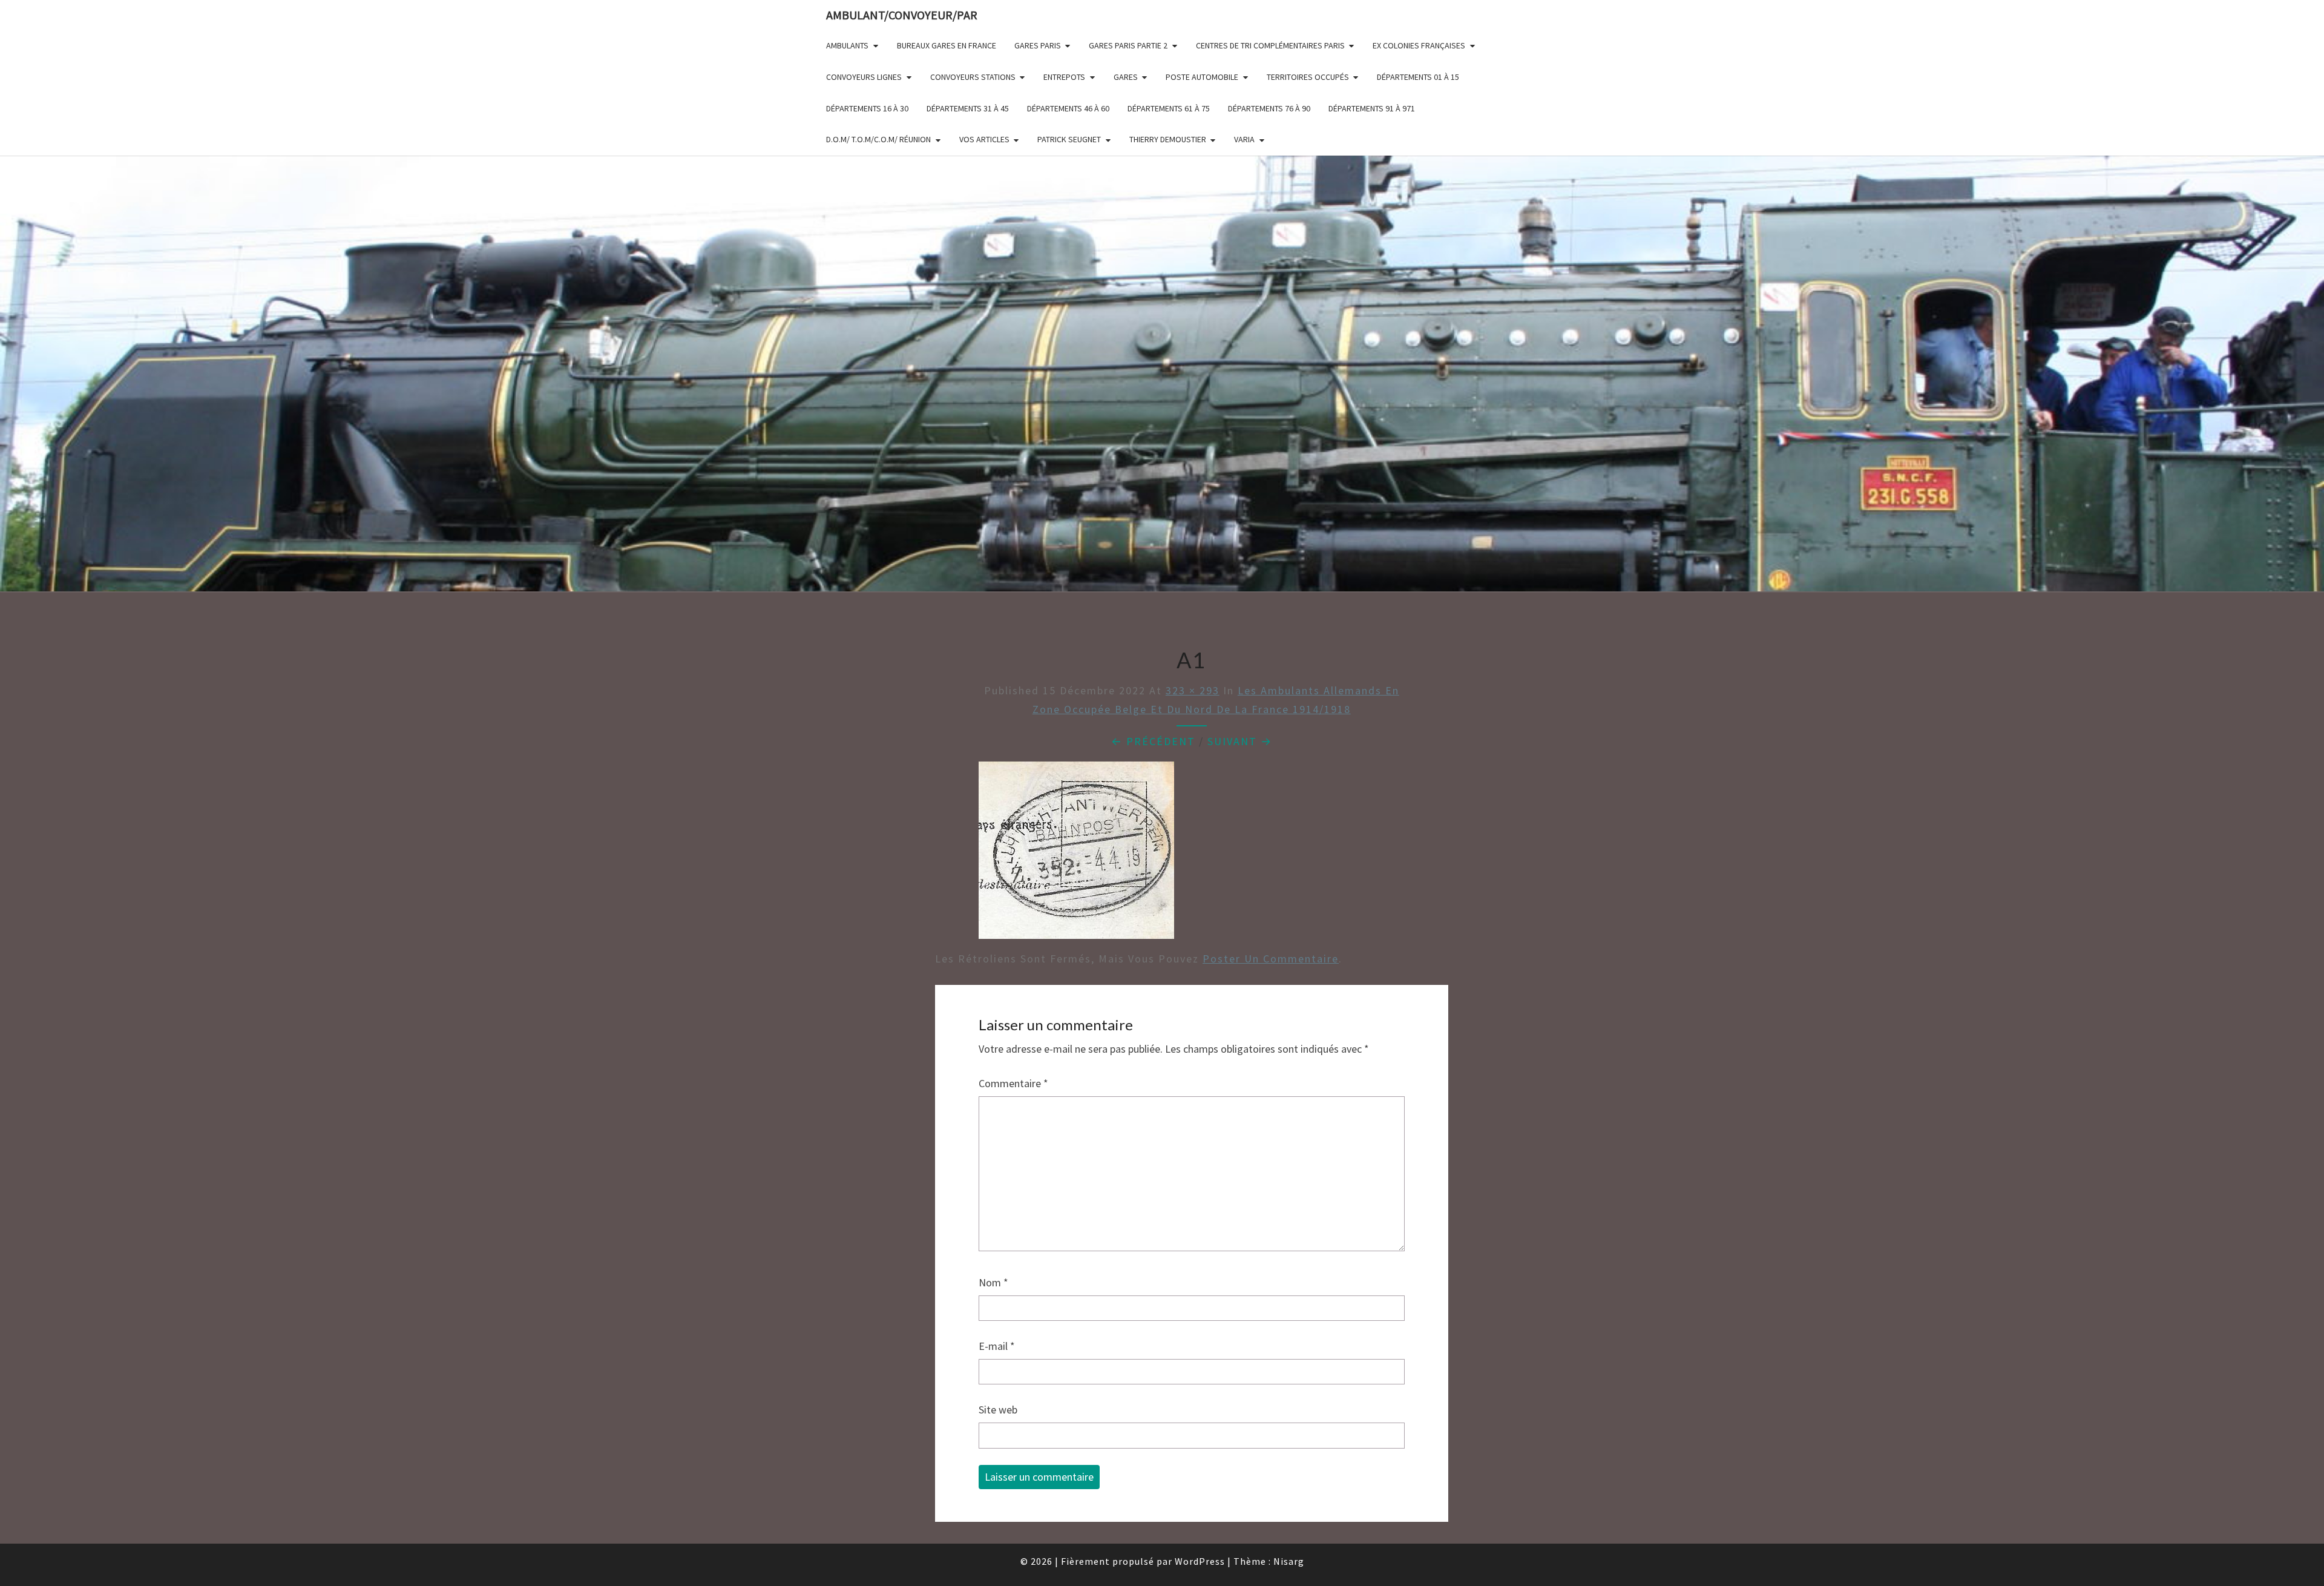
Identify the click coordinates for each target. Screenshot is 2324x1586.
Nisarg (1289, 1561)
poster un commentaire (1271, 959)
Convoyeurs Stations (973, 77)
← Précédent (1153, 741)
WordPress (1200, 1561)
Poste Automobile (1202, 77)
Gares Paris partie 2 (1128, 45)
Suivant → (1240, 741)
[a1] (1076, 854)
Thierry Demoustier (1168, 139)
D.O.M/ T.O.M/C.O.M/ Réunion (878, 139)
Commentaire (1013, 1083)
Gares (1126, 77)
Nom (993, 1282)
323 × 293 (1193, 690)
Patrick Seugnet (1069, 139)
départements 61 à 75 (1169, 108)
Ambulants (847, 45)
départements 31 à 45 (968, 108)
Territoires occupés (1308, 77)
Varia (1244, 139)
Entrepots (1064, 77)
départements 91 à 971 (1372, 108)
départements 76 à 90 (1269, 108)
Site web (998, 1410)
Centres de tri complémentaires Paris (1270, 45)
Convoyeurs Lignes (864, 77)
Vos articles (984, 139)
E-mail (997, 1346)
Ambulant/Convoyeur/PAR (902, 15)
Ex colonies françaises (1419, 45)
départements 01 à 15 (1418, 77)
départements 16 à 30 (867, 108)
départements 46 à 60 (1068, 108)
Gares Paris (1038, 45)
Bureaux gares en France (947, 45)
